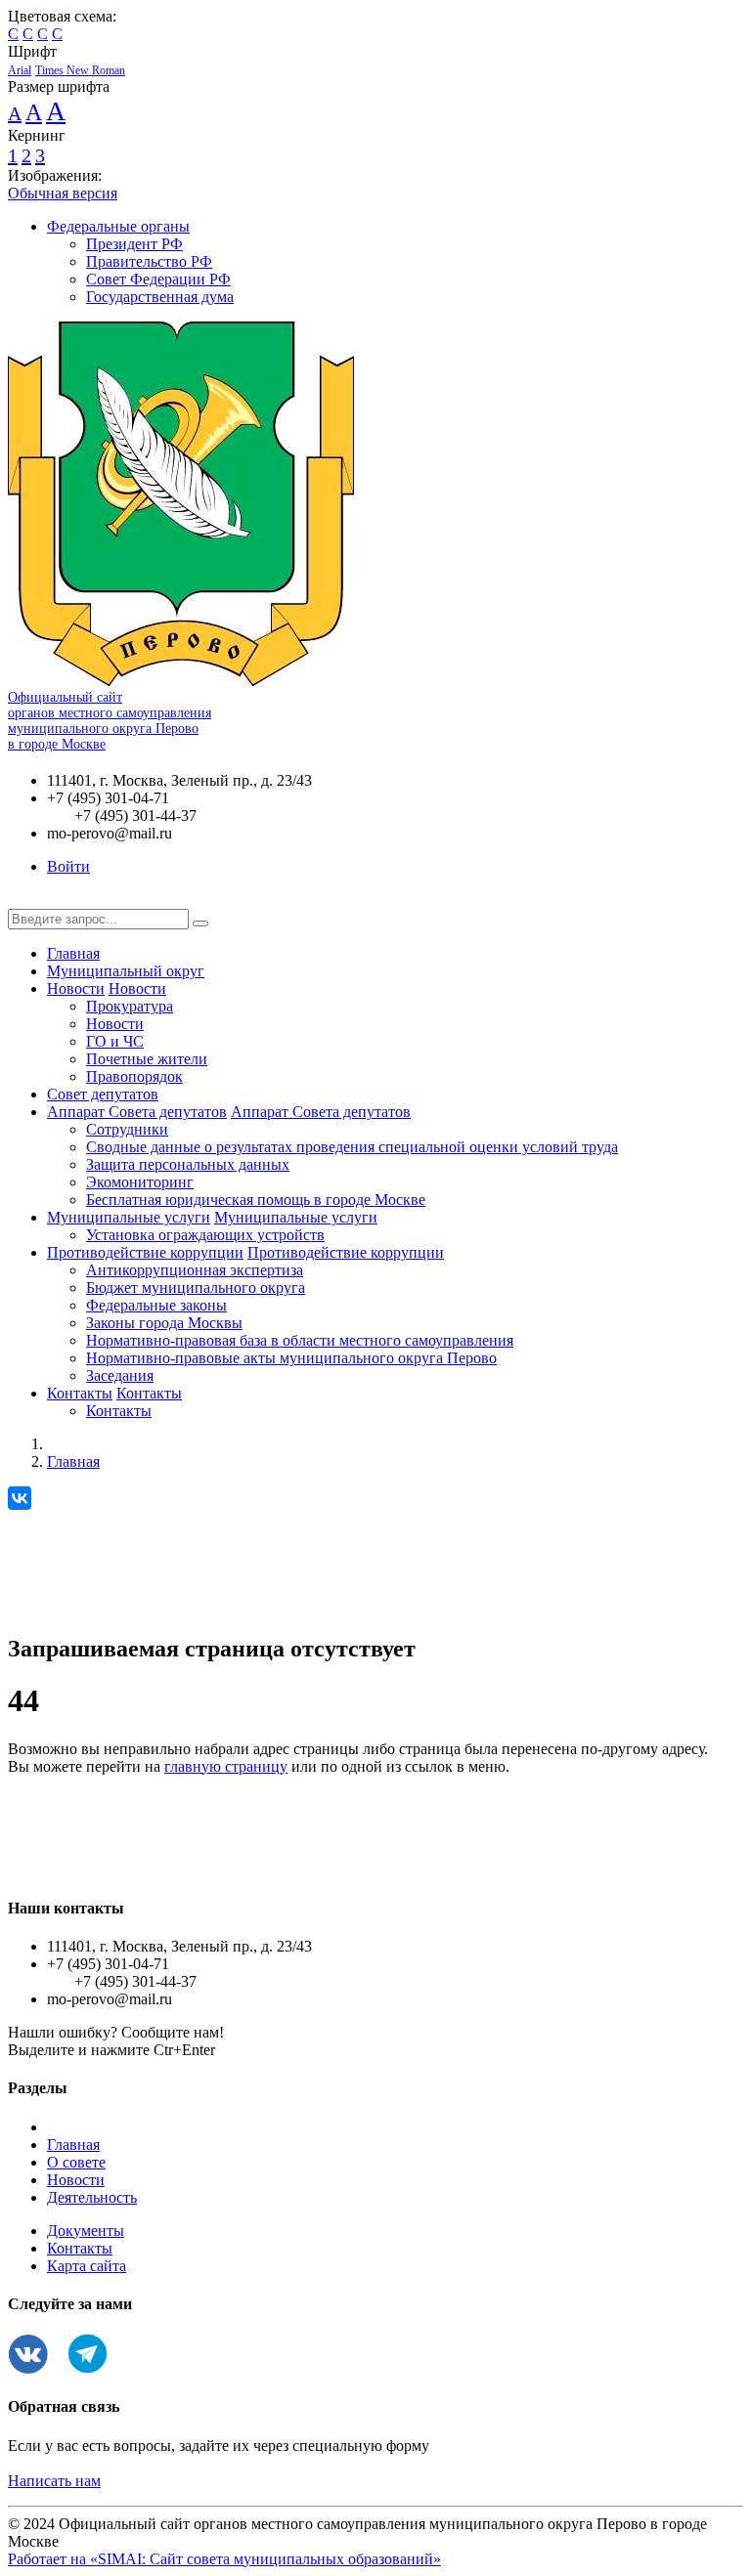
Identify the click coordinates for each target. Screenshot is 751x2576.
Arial (20, 70)
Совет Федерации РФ (158, 279)
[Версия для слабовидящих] (22, 900)
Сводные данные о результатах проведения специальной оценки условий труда (352, 1147)
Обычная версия (63, 193)
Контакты (80, 1393)
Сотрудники (127, 1129)
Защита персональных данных (188, 1164)
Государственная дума (160, 297)
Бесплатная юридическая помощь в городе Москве (256, 1200)
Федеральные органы (118, 226)
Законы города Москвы (164, 1323)
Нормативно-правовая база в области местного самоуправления (300, 1340)
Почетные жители (147, 1059)
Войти (68, 866)
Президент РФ (134, 244)
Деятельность (92, 2197)
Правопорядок (134, 1076)
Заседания (120, 1375)
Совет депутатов (103, 1094)
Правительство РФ (149, 261)
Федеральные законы (156, 1305)
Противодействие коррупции (145, 1252)
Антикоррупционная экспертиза (195, 1270)
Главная (73, 953)
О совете (76, 2162)
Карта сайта (87, 2266)
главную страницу (226, 1766)
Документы (86, 2231)
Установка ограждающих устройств (205, 1235)
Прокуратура (130, 1006)
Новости (76, 988)
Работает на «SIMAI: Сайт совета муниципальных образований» (224, 2559)
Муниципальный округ (126, 971)
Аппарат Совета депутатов (137, 1112)
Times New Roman (80, 70)
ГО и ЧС (115, 1041)
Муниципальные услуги (129, 1217)
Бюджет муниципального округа (196, 1288)
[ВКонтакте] (20, 1498)
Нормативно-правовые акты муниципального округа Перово (291, 1358)
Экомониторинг (140, 1182)
